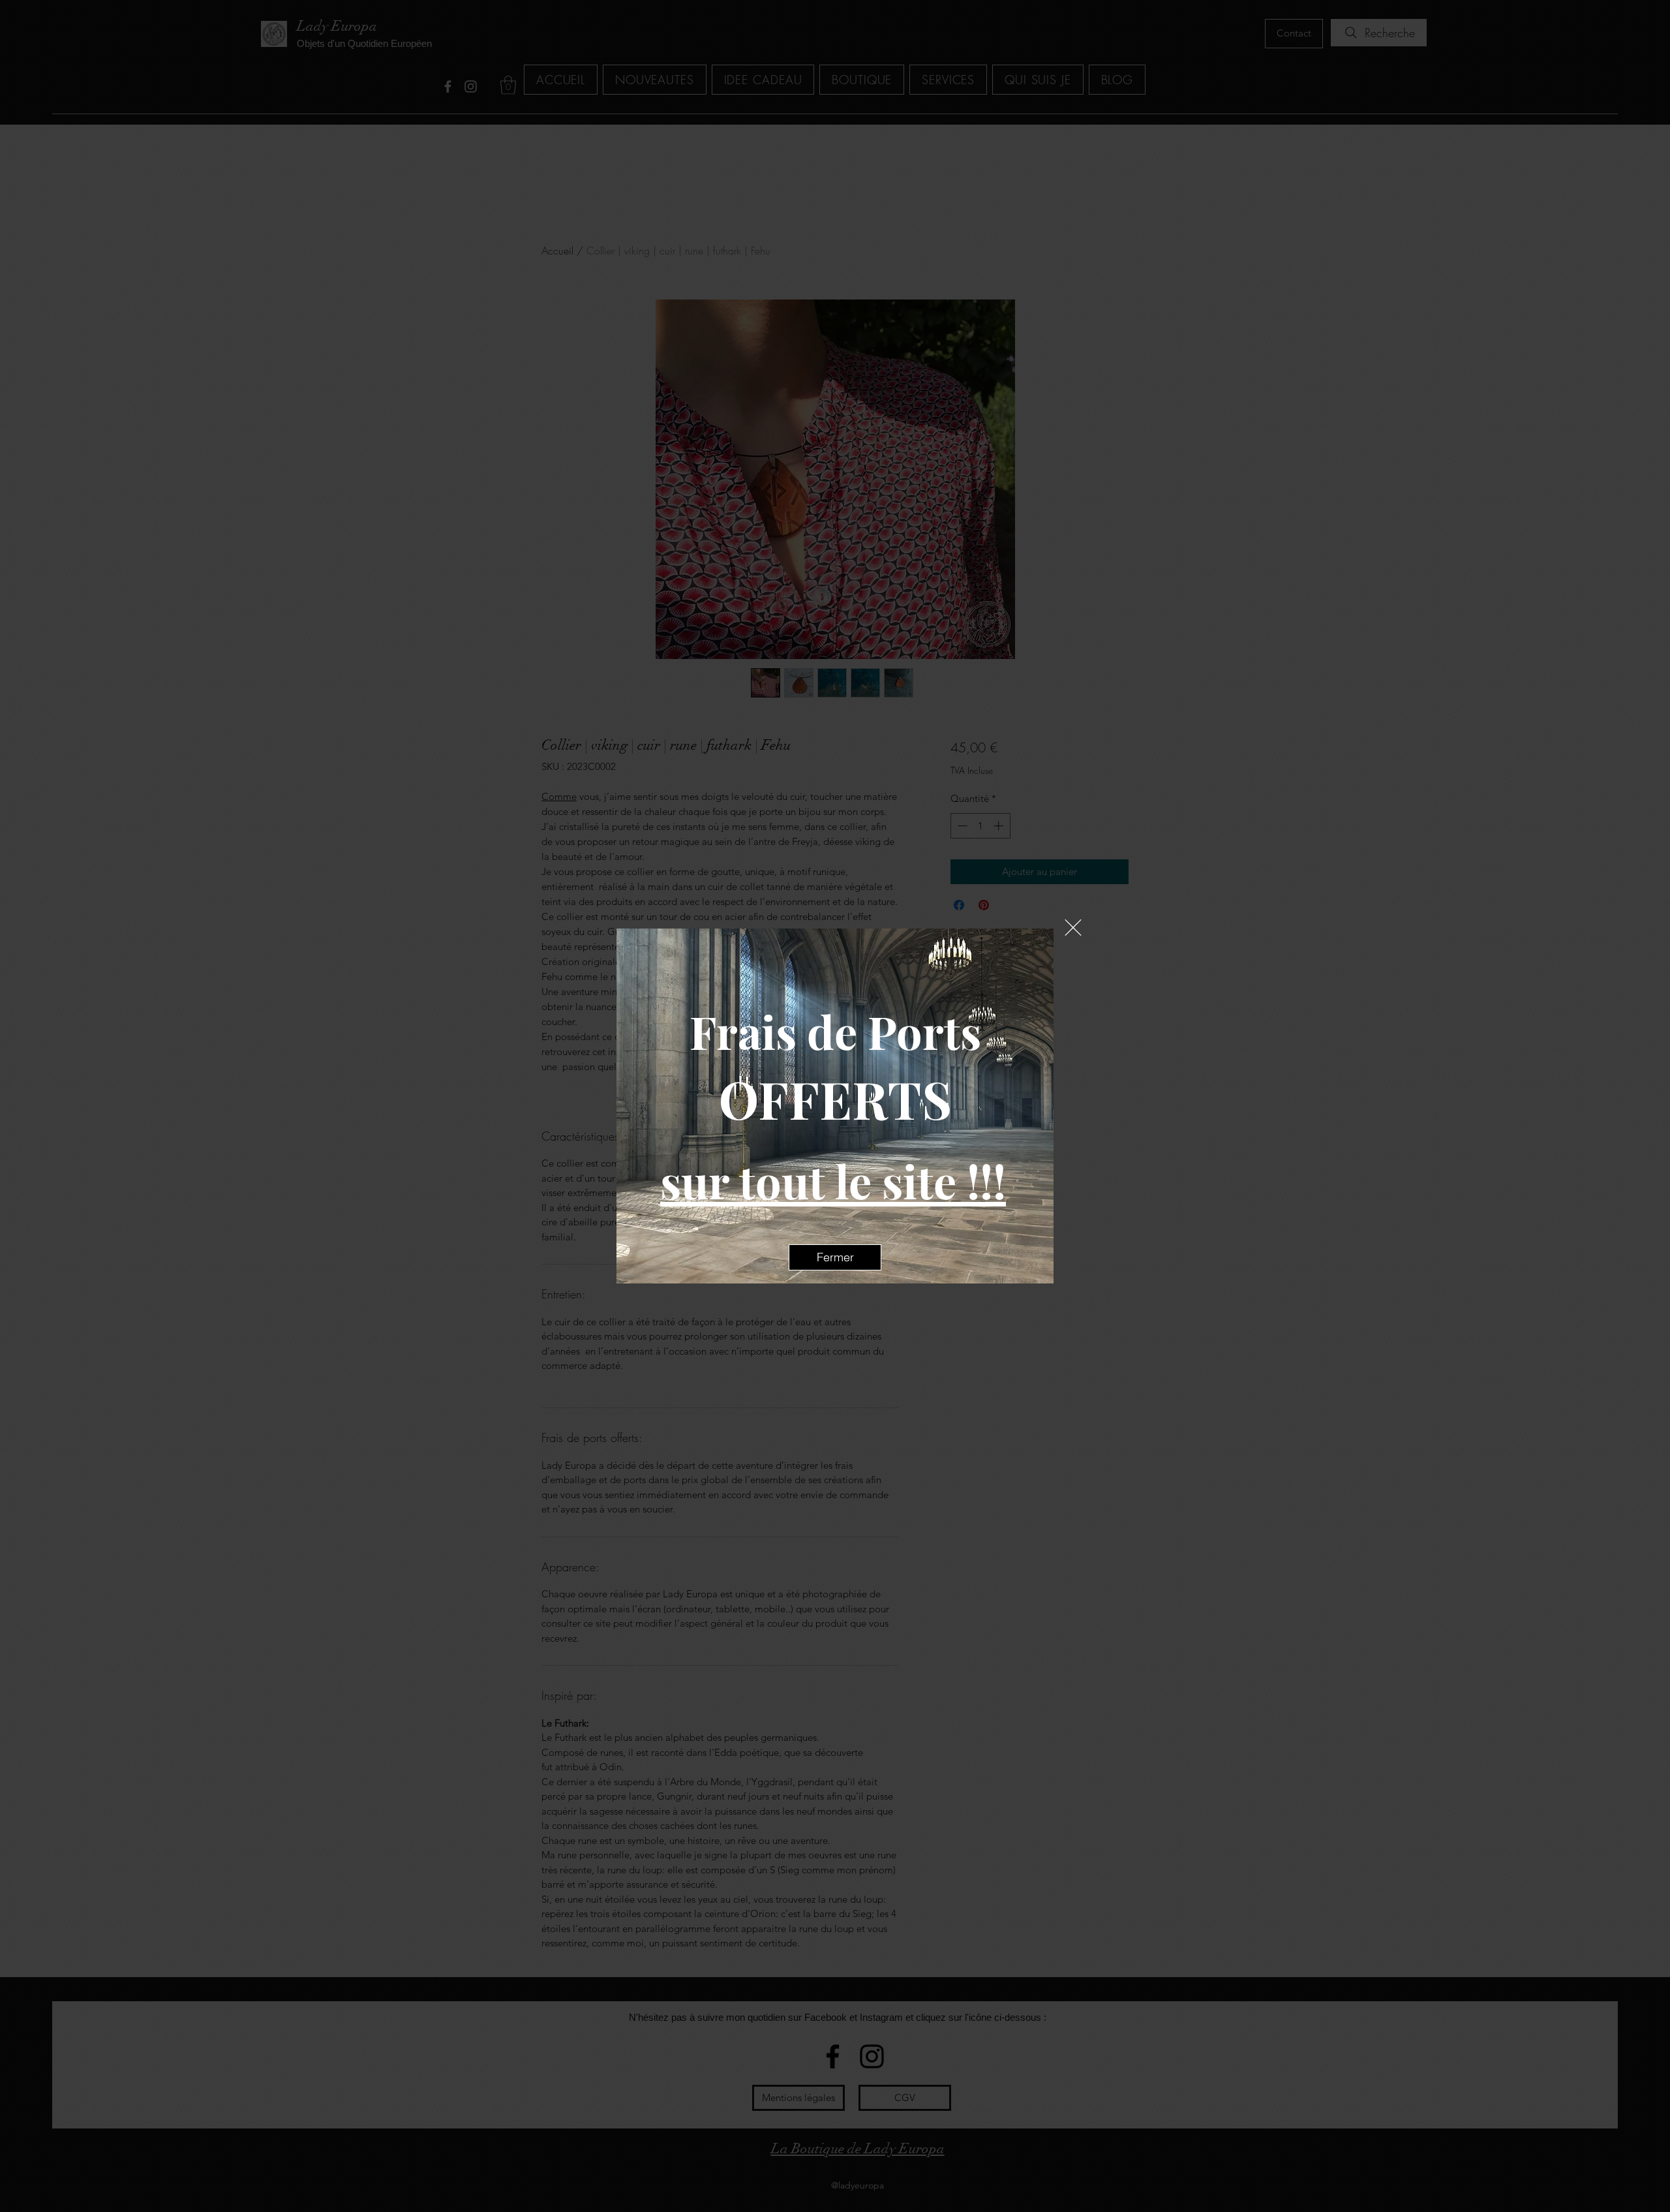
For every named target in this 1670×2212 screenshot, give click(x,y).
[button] (1073, 928)
